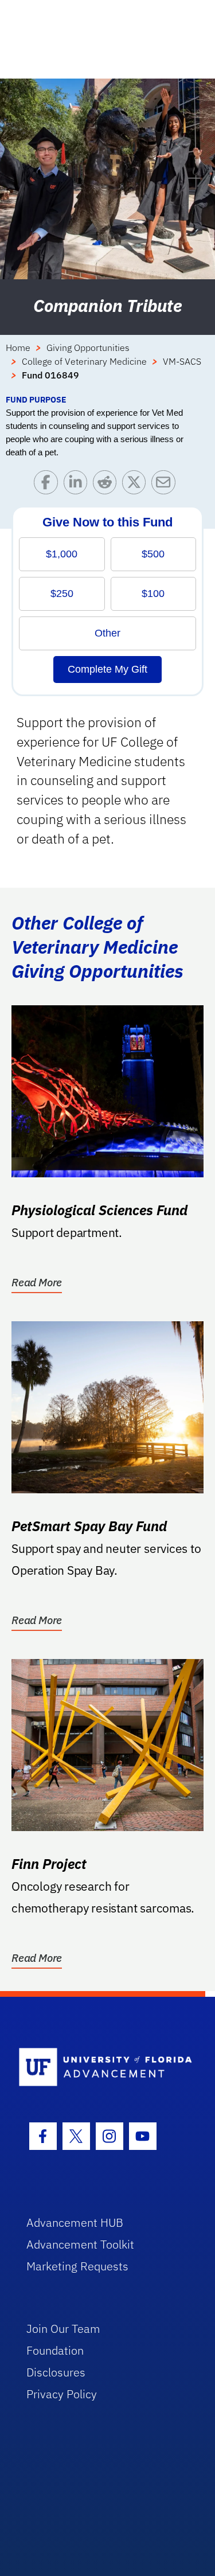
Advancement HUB (75, 2222)
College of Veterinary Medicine (84, 361)
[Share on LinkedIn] (78, 485)
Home (18, 348)
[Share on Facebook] (48, 485)
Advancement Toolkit (80, 2244)
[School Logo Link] (101, 2068)
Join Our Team (63, 2329)
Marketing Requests (77, 2266)
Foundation (55, 2350)
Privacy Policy (62, 2394)
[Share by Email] (166, 485)
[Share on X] (137, 485)
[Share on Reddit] (107, 485)
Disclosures (56, 2372)
